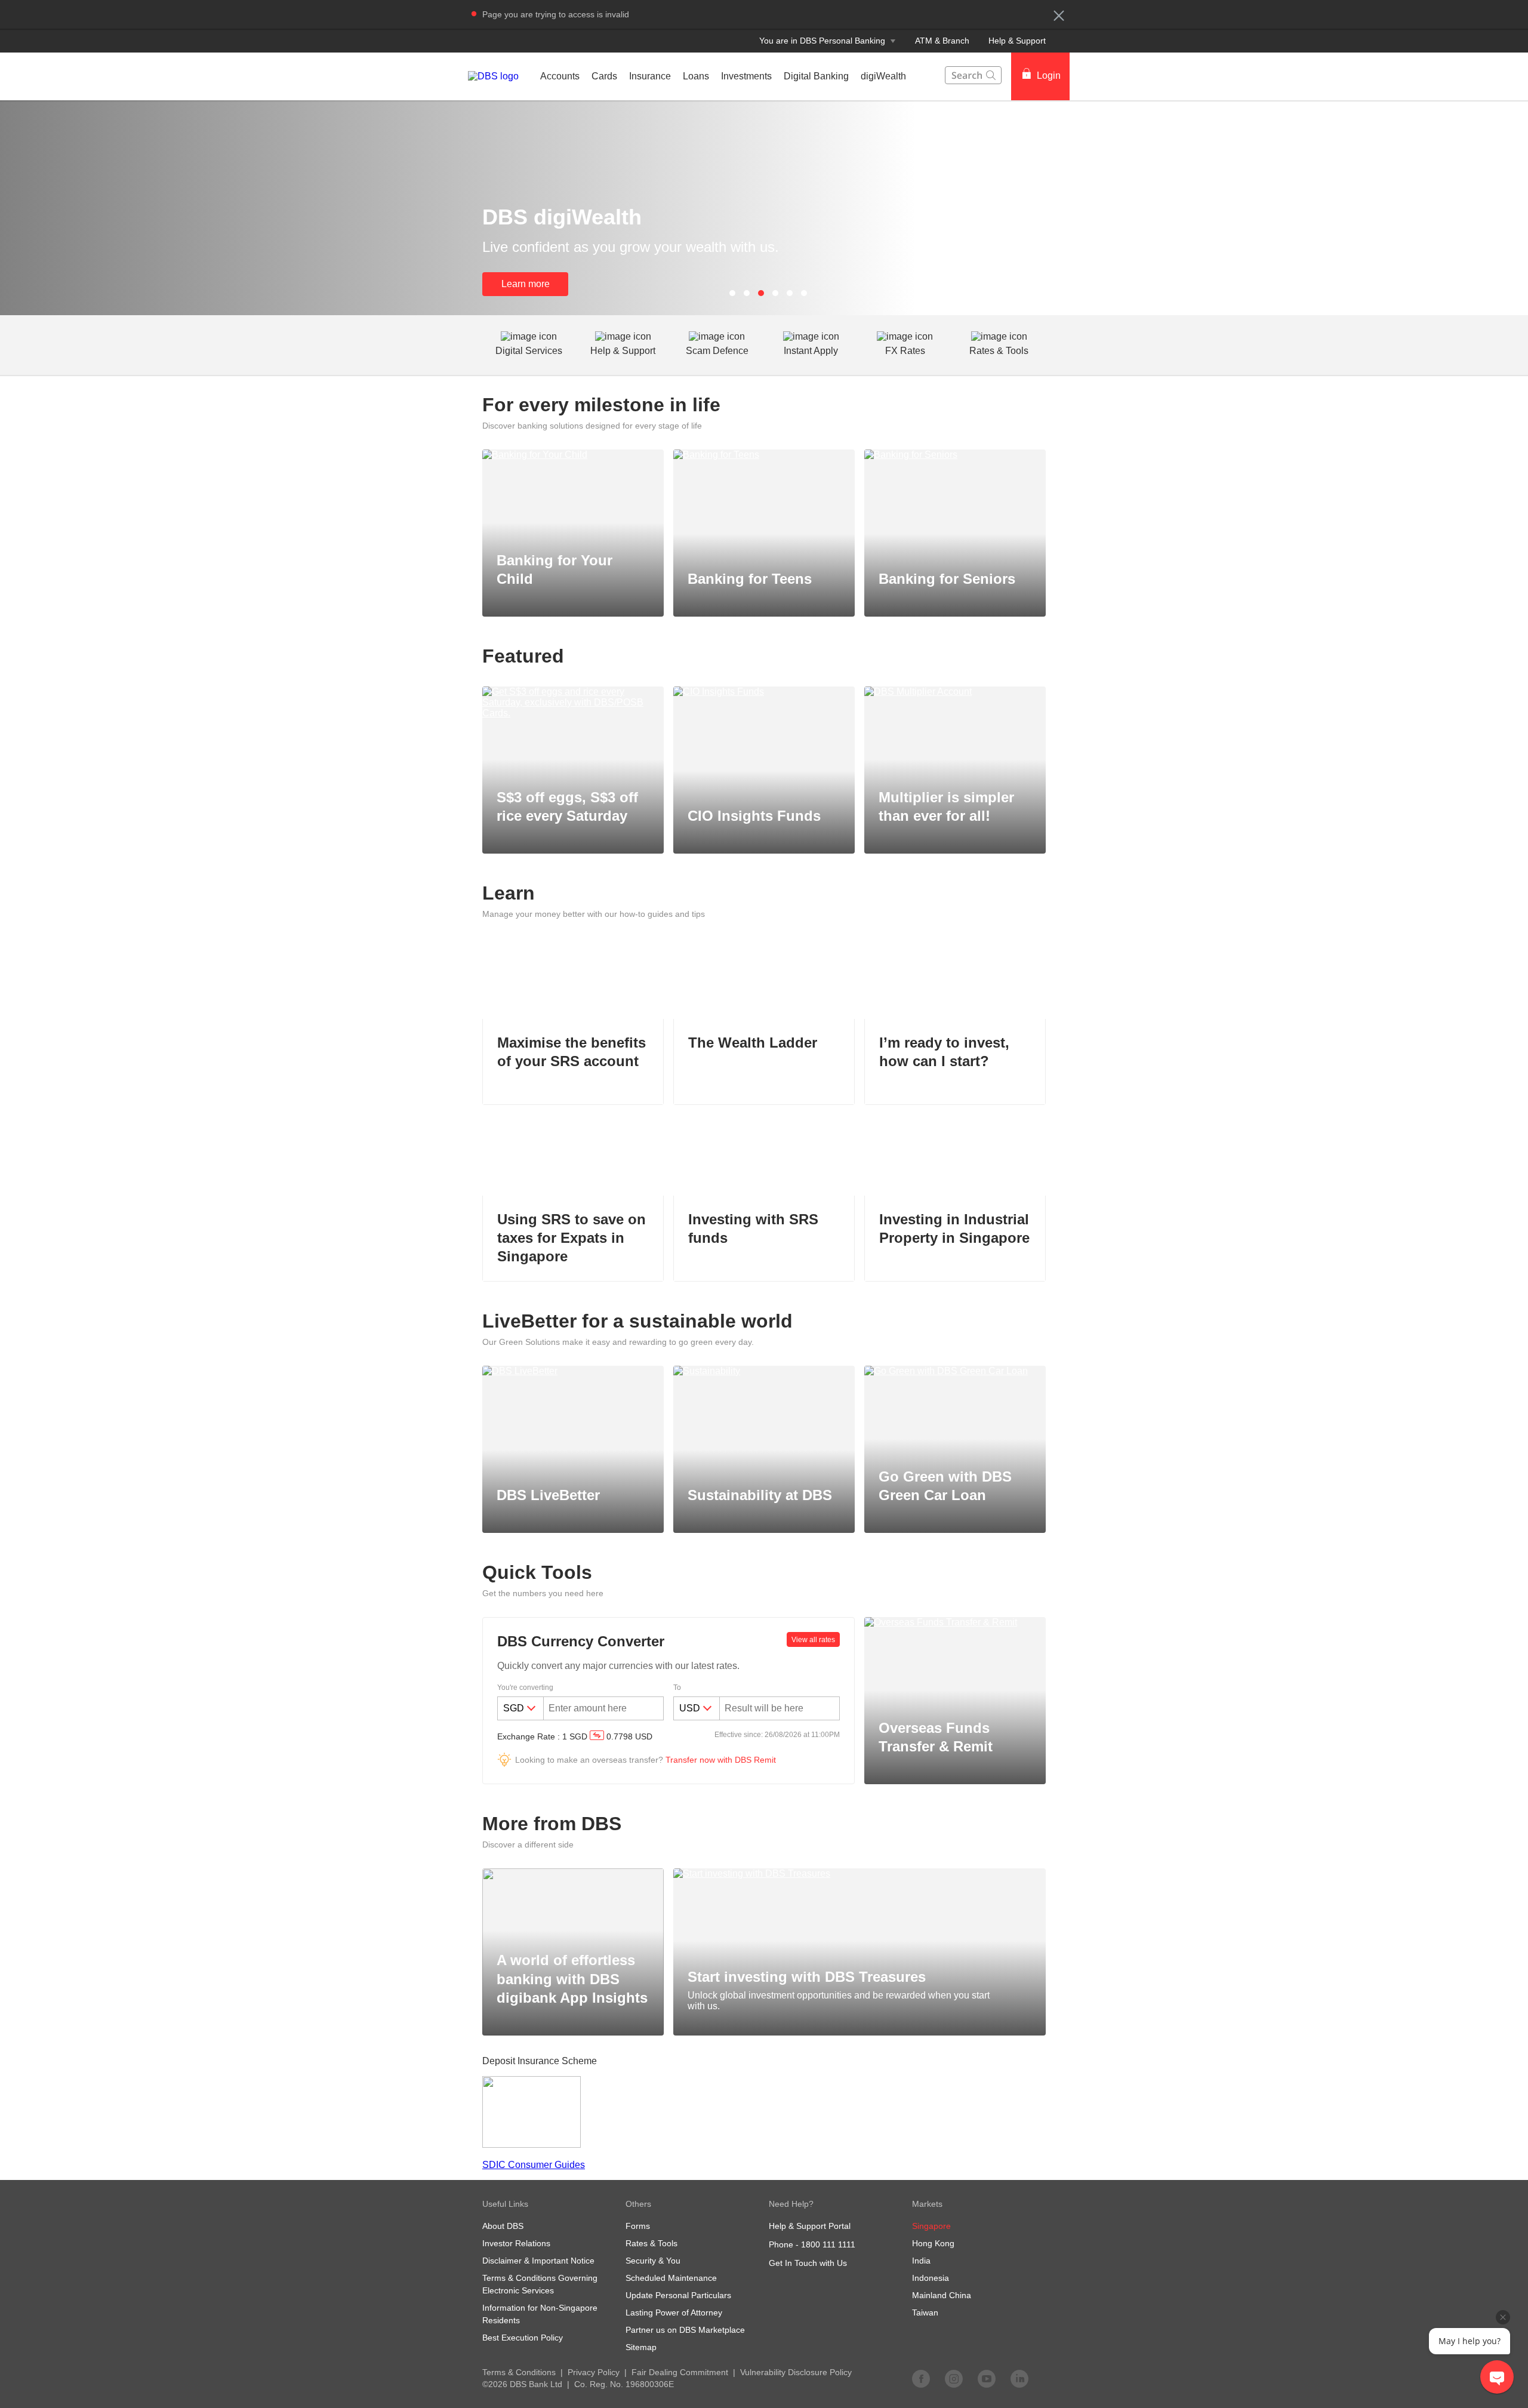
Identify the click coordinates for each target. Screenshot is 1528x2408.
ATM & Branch (942, 41)
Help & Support (1017, 41)
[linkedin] (1019, 2378)
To (677, 1688)
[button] (1059, 16)
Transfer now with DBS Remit (721, 1760)
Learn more (526, 284)
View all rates (813, 1640)
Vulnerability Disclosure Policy (796, 2372)
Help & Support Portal (810, 2226)
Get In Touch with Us (808, 2263)
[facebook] (921, 2378)
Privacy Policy (594, 2372)
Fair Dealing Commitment (680, 2372)
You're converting (525, 1688)
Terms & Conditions (519, 2372)
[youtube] (987, 2378)
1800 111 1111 (828, 2244)
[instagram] (954, 2378)
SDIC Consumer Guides (534, 2165)
